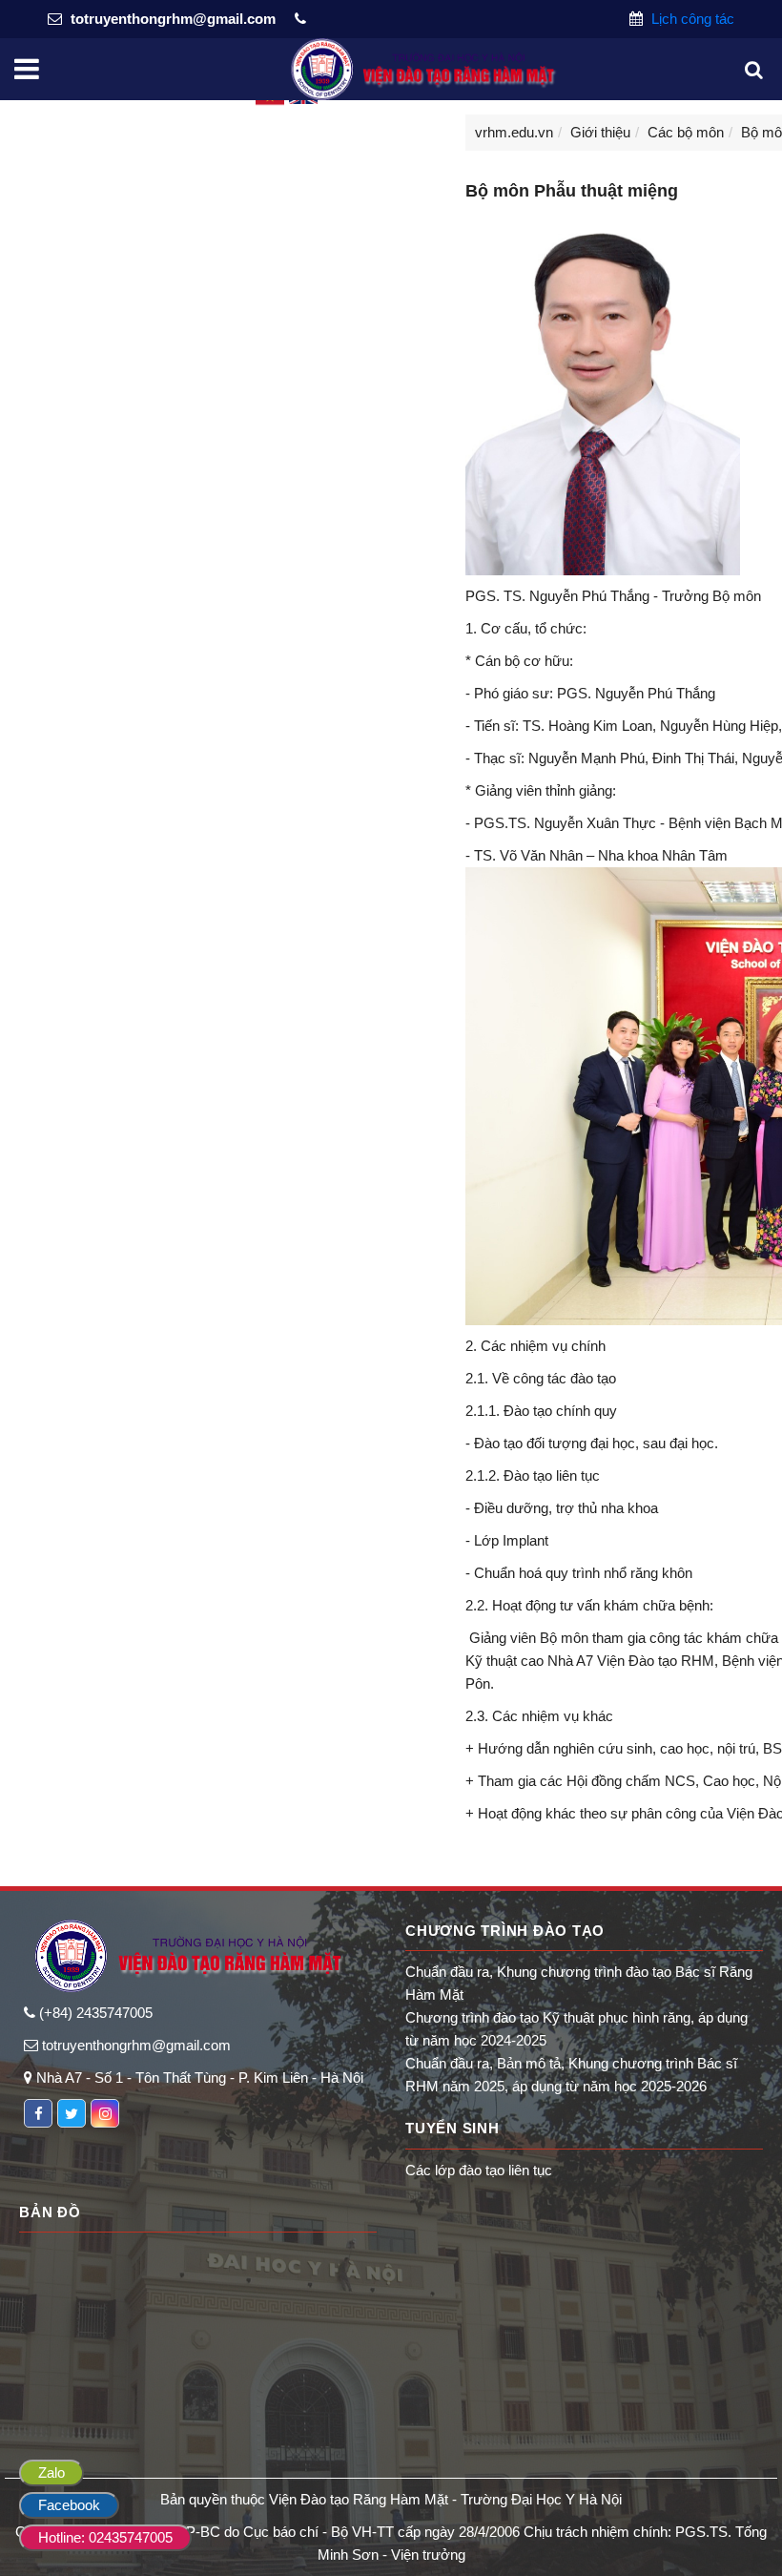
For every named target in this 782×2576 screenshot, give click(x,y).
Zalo (51, 2472)
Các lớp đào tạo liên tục (479, 2170)
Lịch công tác (691, 19)
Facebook (69, 2505)
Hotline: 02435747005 (105, 2537)
